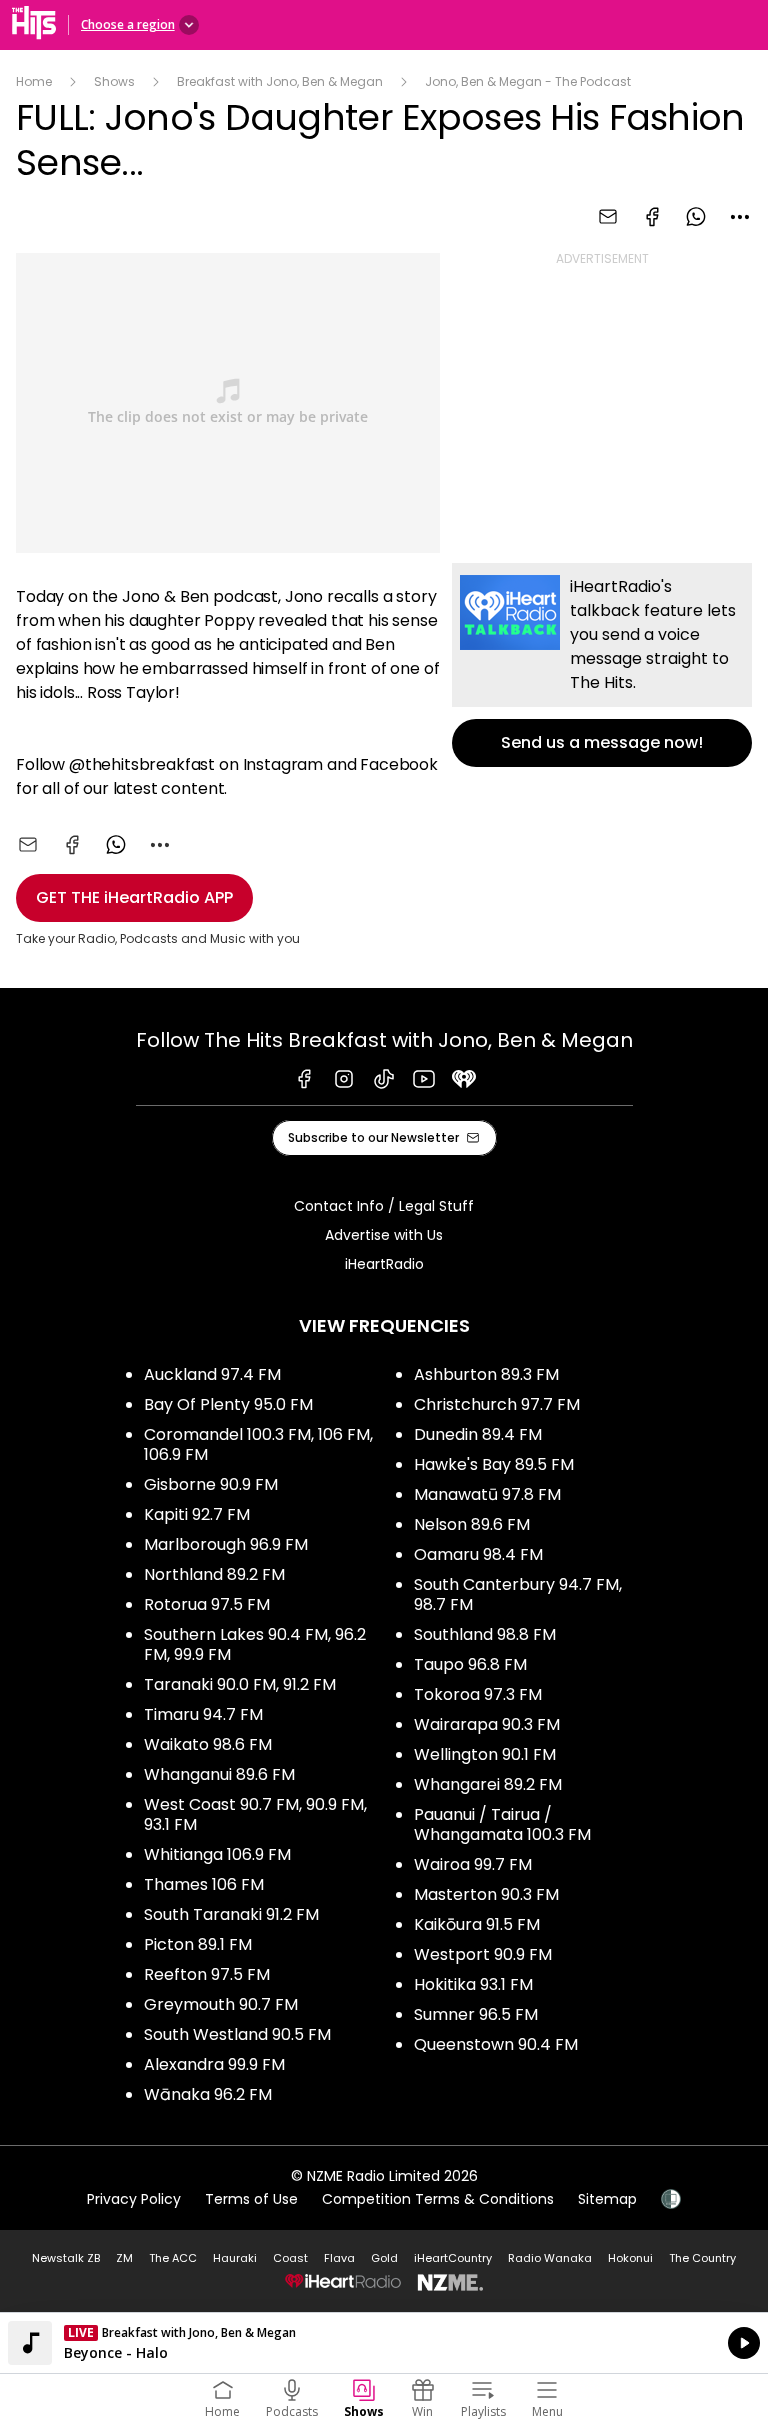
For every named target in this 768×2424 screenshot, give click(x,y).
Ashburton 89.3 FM (486, 1374)
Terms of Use (251, 2199)
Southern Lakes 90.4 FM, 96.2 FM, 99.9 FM (255, 1644)
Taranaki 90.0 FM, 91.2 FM (240, 1684)
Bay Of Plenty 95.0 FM (228, 1404)
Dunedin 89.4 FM (478, 1434)
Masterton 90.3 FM (486, 1894)
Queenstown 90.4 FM (496, 2044)
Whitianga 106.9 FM (217, 1854)
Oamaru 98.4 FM (478, 1554)
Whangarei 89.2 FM (488, 1784)
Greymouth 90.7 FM (221, 2004)
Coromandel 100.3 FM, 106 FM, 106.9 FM (258, 1444)
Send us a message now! (602, 665)
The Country (702, 2258)
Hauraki (235, 2258)
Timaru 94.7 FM (203, 1714)
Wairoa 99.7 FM (473, 1864)
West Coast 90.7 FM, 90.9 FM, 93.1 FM (255, 1814)
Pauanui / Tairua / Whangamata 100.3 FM (502, 1824)
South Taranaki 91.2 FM (231, 1914)
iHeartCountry (453, 2258)
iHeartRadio (384, 1264)
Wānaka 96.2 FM (208, 2094)
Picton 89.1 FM (198, 1944)
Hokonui (630, 2258)
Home (34, 81)
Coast (290, 2258)
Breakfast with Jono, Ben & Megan (280, 81)
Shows (114, 81)
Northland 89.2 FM (214, 1574)
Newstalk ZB (66, 2258)
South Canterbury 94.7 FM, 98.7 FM (518, 1594)
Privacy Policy (134, 2199)
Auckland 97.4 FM (212, 1374)
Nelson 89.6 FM (472, 1524)
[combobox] (740, 217)
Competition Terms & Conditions (438, 2199)
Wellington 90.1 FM (485, 1754)
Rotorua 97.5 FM (207, 1604)
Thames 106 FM (204, 1884)
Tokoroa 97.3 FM (478, 1694)
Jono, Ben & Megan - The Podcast (528, 81)
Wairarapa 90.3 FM (487, 1724)
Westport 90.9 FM (483, 1954)
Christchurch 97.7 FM (497, 1404)
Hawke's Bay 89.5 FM (494, 1464)
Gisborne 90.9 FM (211, 1484)
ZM (124, 2258)
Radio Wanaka (550, 2258)
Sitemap (607, 2199)
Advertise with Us (384, 1235)
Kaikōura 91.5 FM (477, 1924)
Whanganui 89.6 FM (219, 1774)
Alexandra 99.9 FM (214, 2064)
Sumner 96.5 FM (476, 2014)
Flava (339, 2258)
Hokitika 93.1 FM (473, 1984)
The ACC (173, 2258)
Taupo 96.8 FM (470, 1664)
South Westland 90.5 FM (237, 2034)
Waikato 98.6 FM (208, 1744)
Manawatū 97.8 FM (487, 1494)
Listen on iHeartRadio (384, 2343)
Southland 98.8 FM (485, 1634)
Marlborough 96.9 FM (226, 1544)
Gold (384, 2258)
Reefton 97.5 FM (207, 1974)
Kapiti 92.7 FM (197, 1514)
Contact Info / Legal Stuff (384, 1206)
